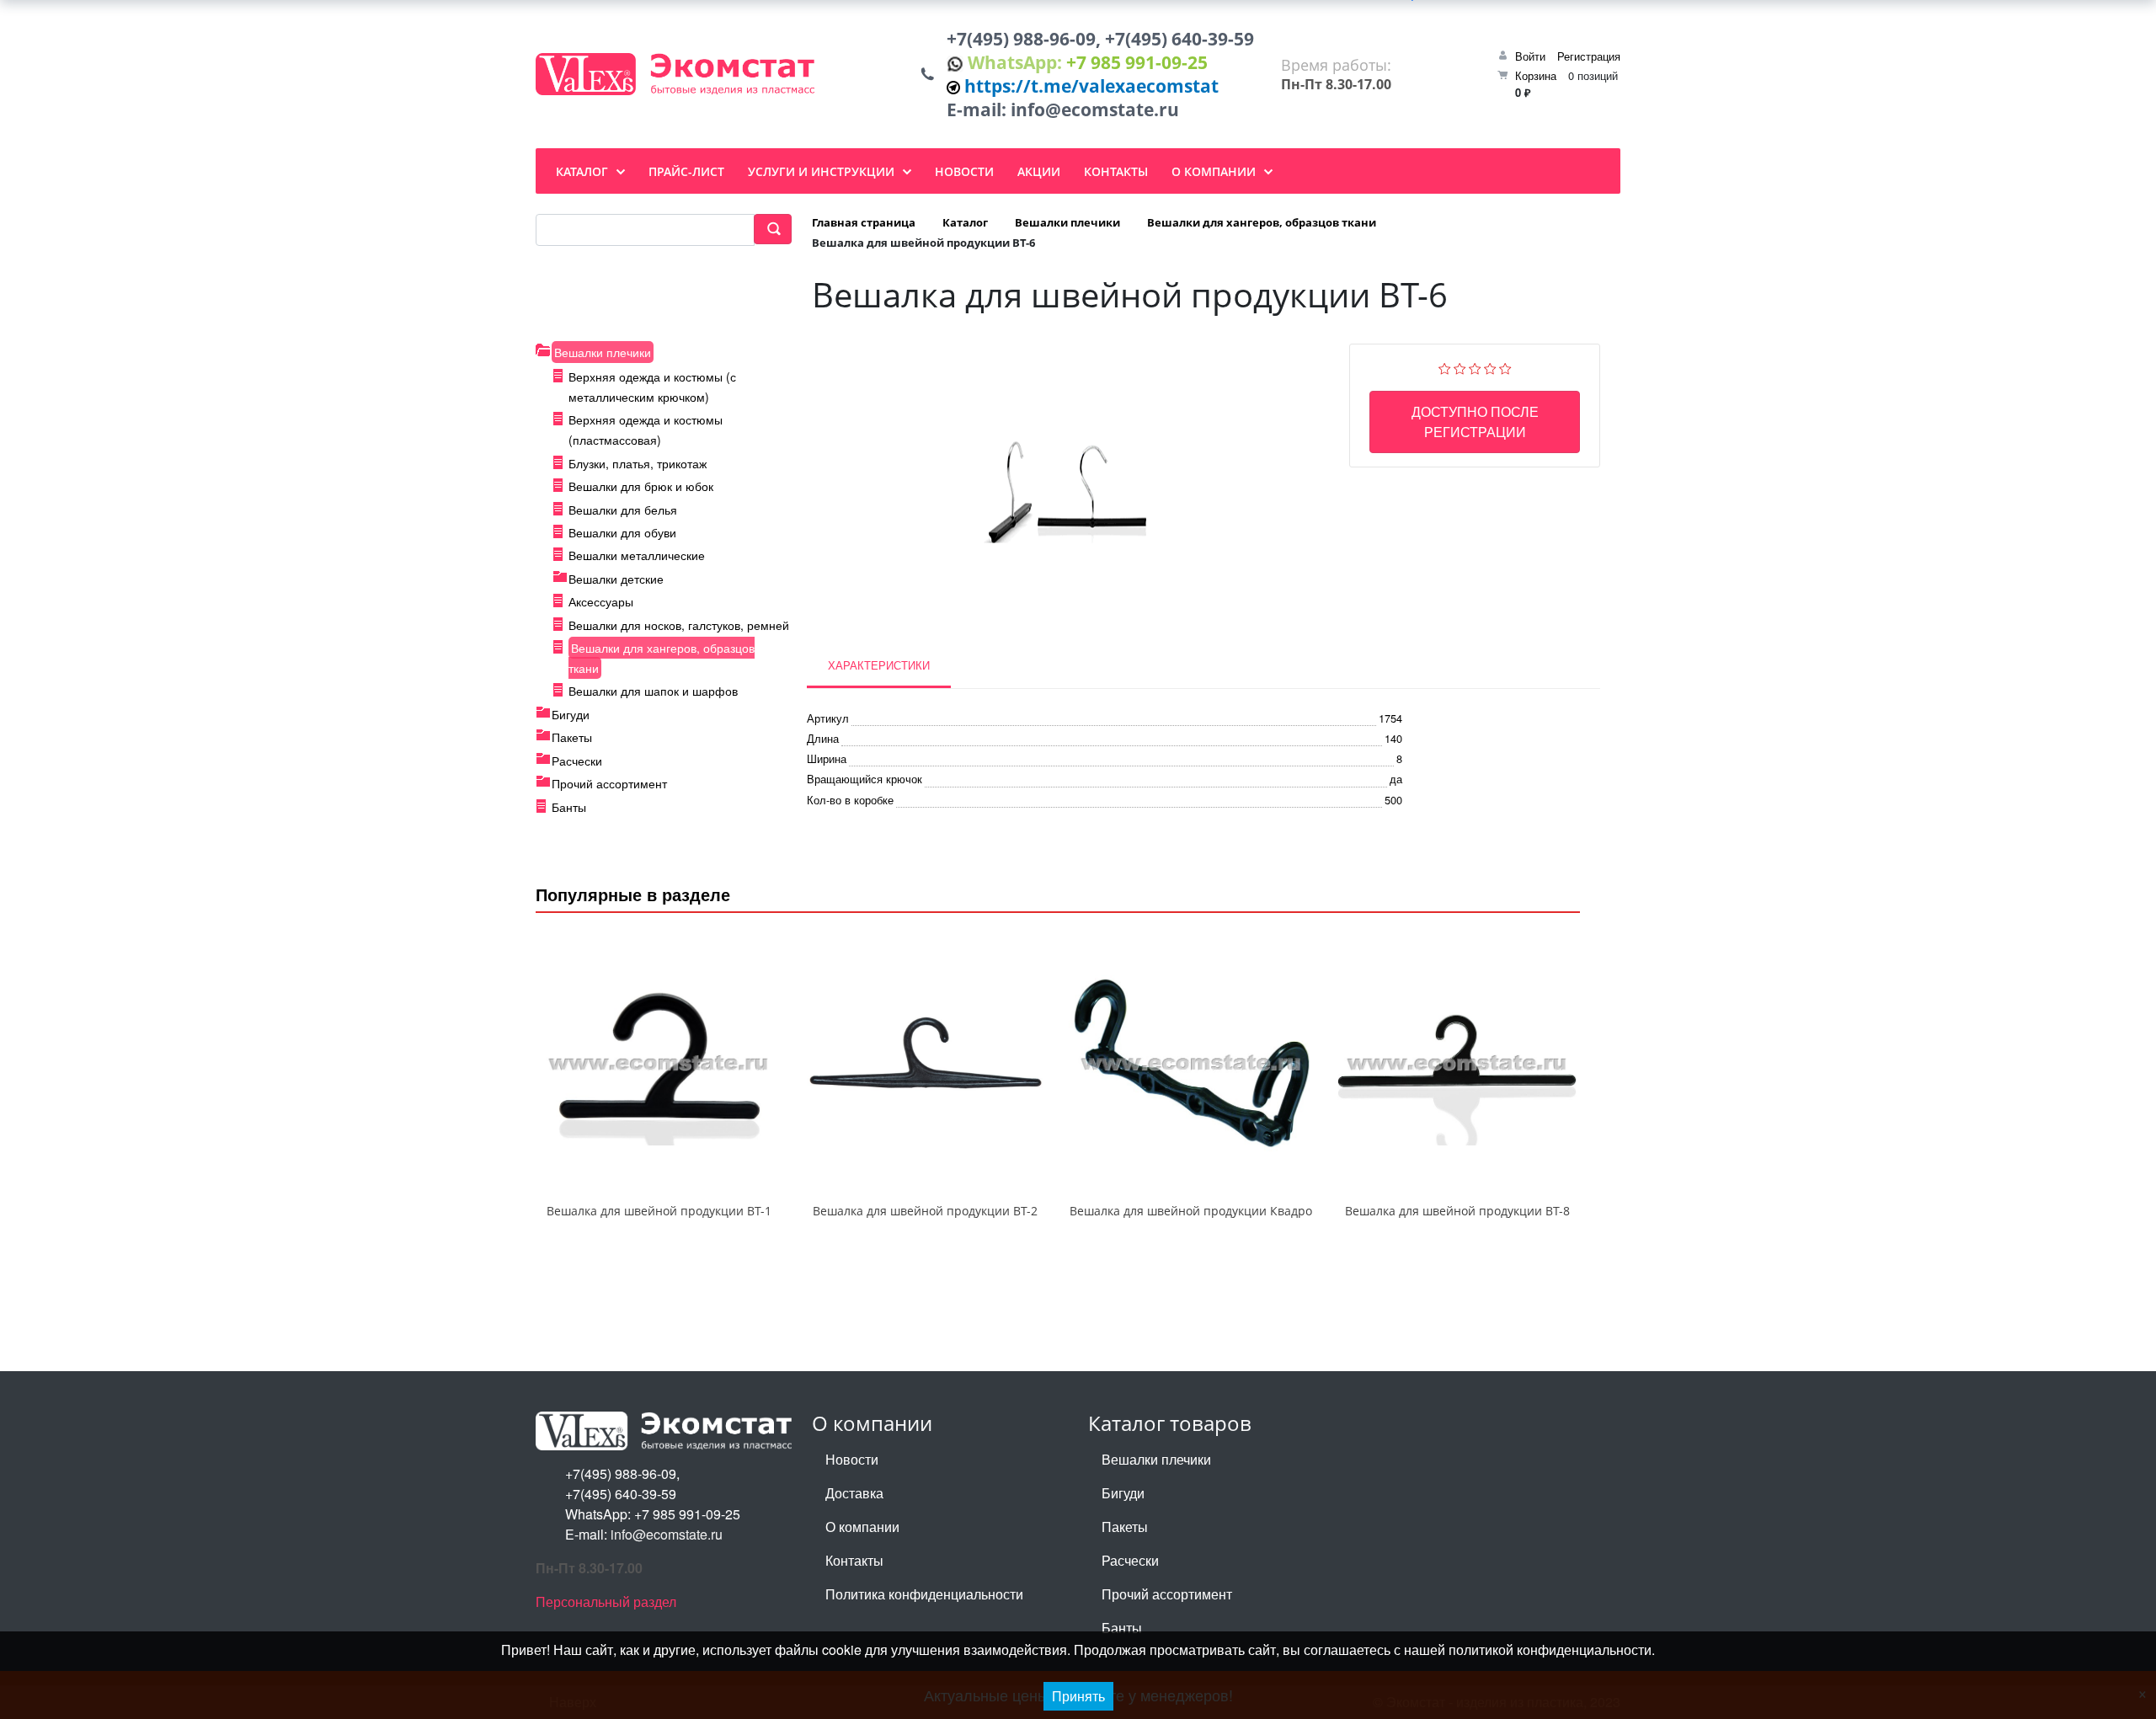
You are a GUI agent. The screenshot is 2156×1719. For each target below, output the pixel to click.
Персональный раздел (606, 1602)
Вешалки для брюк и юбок (641, 486)
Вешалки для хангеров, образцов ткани (662, 658)
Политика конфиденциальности (924, 1594)
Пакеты (572, 737)
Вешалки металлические (637, 555)
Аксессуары (601, 601)
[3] (1475, 367)
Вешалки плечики (603, 352)
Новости (852, 1459)
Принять (1078, 1696)
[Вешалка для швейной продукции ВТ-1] (659, 1065)
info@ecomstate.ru (1095, 109)
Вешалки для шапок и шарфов (653, 691)
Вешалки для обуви (622, 532)
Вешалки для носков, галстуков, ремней (679, 625)
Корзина (1536, 75)
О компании (862, 1527)
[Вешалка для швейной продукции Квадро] (1191, 1065)
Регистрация (1589, 56)
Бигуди (571, 714)
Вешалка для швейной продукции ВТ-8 (1457, 1211)
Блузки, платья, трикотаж (638, 463)
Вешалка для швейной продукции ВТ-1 (659, 1211)
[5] (1505, 367)
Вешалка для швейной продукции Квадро (1191, 1211)
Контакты (854, 1560)
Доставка (854, 1493)
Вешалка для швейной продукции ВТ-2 (925, 1211)
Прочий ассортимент (609, 783)
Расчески (577, 761)
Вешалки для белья (623, 510)
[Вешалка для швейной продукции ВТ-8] (1457, 1065)
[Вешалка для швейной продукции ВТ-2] (925, 1065)
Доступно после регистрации (1475, 422)
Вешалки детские (616, 579)
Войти (1530, 56)
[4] (1490, 367)
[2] (1460, 367)
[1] (1445, 367)
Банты (569, 807)
